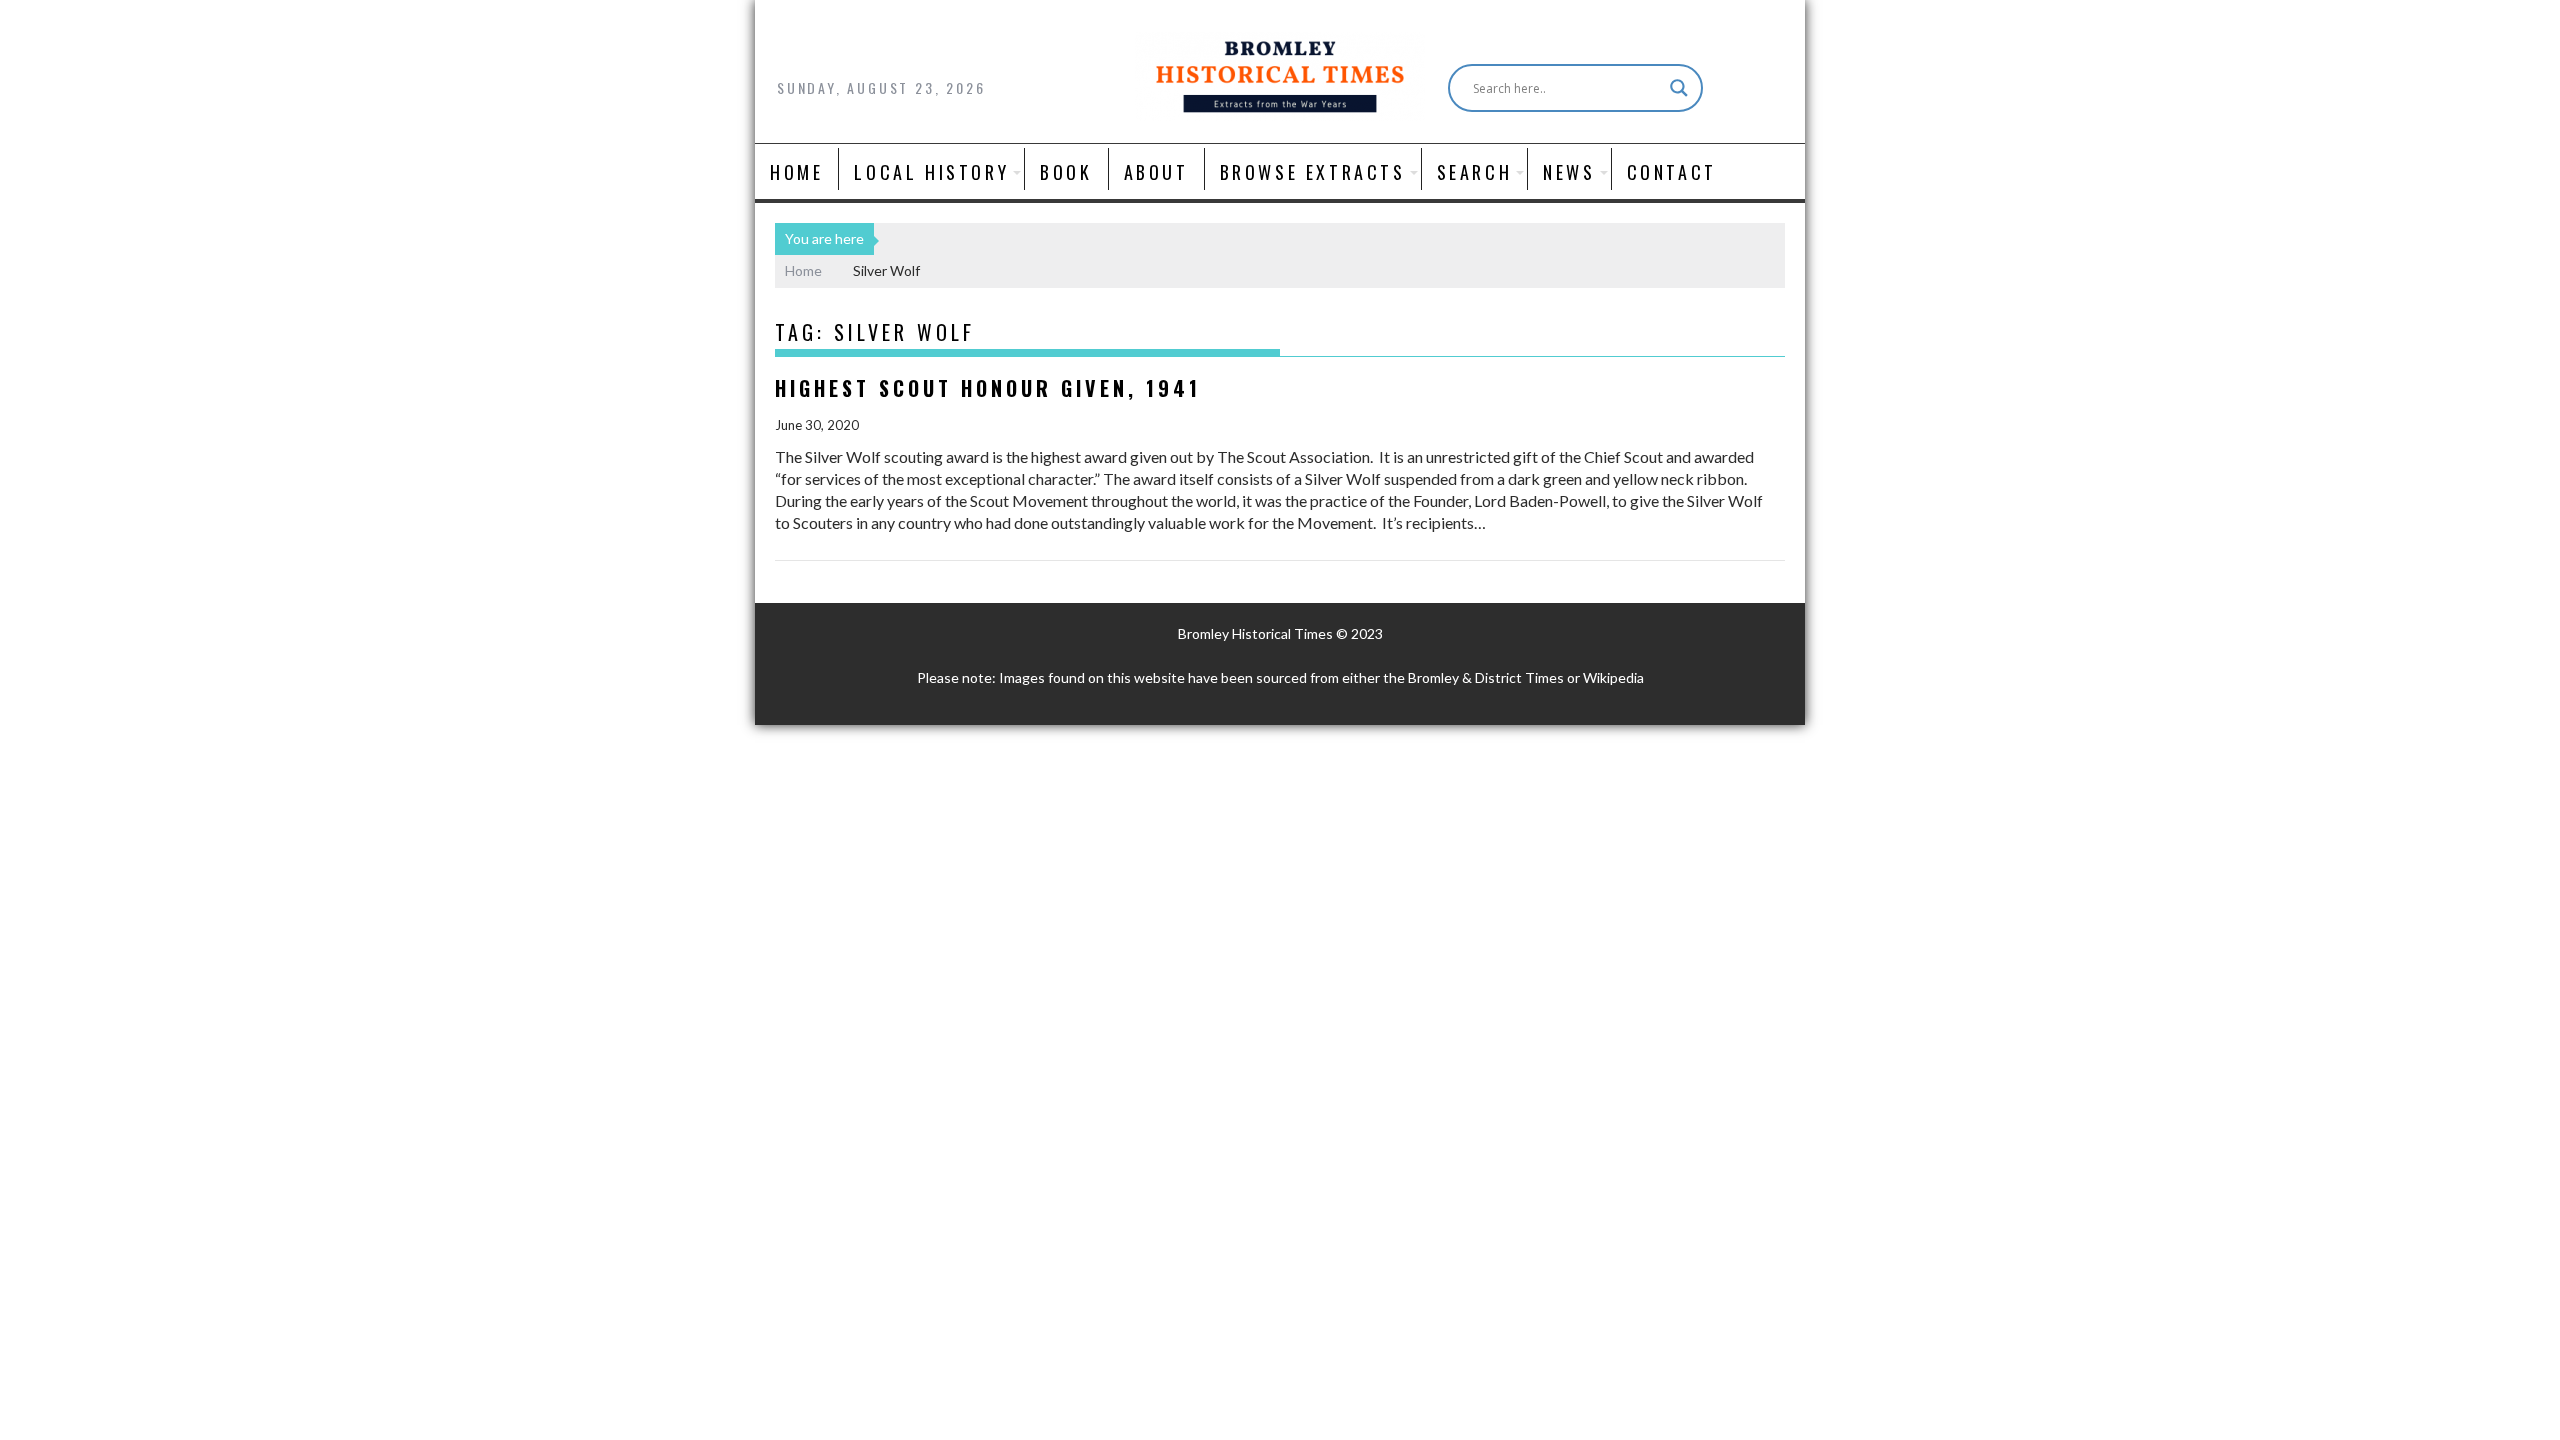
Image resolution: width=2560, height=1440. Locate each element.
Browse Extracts (1313, 172)
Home (796, 172)
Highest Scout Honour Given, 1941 (988, 388)
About (1156, 172)
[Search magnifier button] (1679, 88)
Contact (1672, 172)
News (1569, 172)
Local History (931, 172)
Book (1066, 172)
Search (1475, 172)
